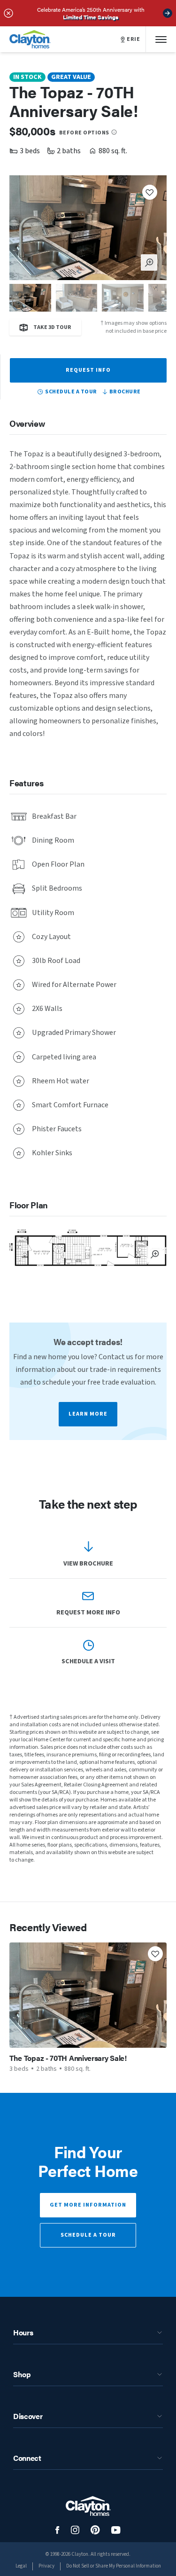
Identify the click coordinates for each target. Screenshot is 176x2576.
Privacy (46, 2566)
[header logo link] (30, 39)
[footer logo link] (88, 2506)
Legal (21, 2566)
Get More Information (88, 2205)
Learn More (88, 1414)
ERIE (133, 39)
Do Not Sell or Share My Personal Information (114, 2566)
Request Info (88, 370)
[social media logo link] (57, 2530)
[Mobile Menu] (161, 39)
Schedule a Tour (88, 2235)
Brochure (125, 392)
